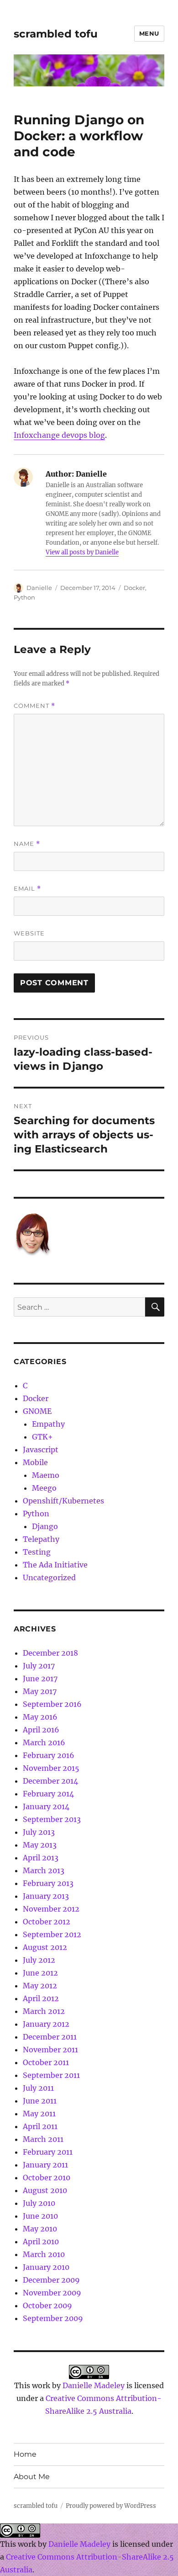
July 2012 (39, 1960)
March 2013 (44, 1870)
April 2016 (41, 1730)
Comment (34, 706)
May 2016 (40, 1717)
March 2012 (44, 2011)
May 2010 (40, 2229)
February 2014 (48, 1794)
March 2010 (44, 2254)
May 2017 (40, 1691)
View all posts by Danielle (82, 552)
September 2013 (52, 1819)
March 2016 (44, 1742)
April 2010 (41, 2241)
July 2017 (39, 1666)
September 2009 (53, 2318)
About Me (32, 2477)
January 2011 (45, 2165)
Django (45, 1526)
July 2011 (38, 2088)
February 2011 (48, 2152)
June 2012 (40, 1973)
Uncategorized (49, 1577)
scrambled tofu (56, 34)
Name (27, 844)
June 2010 (40, 2216)
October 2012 (47, 1922)
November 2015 (51, 1768)
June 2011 (40, 2101)
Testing (37, 1552)
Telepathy (41, 1539)
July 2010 (39, 2203)
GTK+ (42, 1437)
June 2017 (40, 1678)
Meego (44, 1488)
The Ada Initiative (55, 1565)
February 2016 (49, 1755)
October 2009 (47, 2305)
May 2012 (40, 1986)
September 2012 (52, 1934)
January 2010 (46, 2267)
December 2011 (50, 2037)
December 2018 (50, 1653)
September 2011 (51, 2075)
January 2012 (46, 2024)
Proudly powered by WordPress (111, 2506)
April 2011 (40, 2126)
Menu (149, 33)
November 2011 (50, 2050)
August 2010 (45, 2190)
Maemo (46, 1475)
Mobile (35, 1462)
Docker (134, 588)
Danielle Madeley (94, 2385)
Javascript (41, 1450)
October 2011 (46, 2062)
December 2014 (50, 1781)
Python (24, 597)
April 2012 (41, 1998)
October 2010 (47, 2178)
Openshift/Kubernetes (63, 1501)
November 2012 (51, 1909)
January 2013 (46, 1896)
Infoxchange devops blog (59, 435)
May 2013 (40, 1845)
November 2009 (52, 2293)
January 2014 (46, 1806)
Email (27, 889)
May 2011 (39, 2114)
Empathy (48, 1424)
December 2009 (51, 2280)
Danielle (39, 588)
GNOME (37, 1411)
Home (25, 2454)
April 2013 (41, 1858)
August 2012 (45, 1947)
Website (29, 933)
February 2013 (48, 1883)
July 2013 (39, 1832)
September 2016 (52, 1704)
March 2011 (43, 2139)
